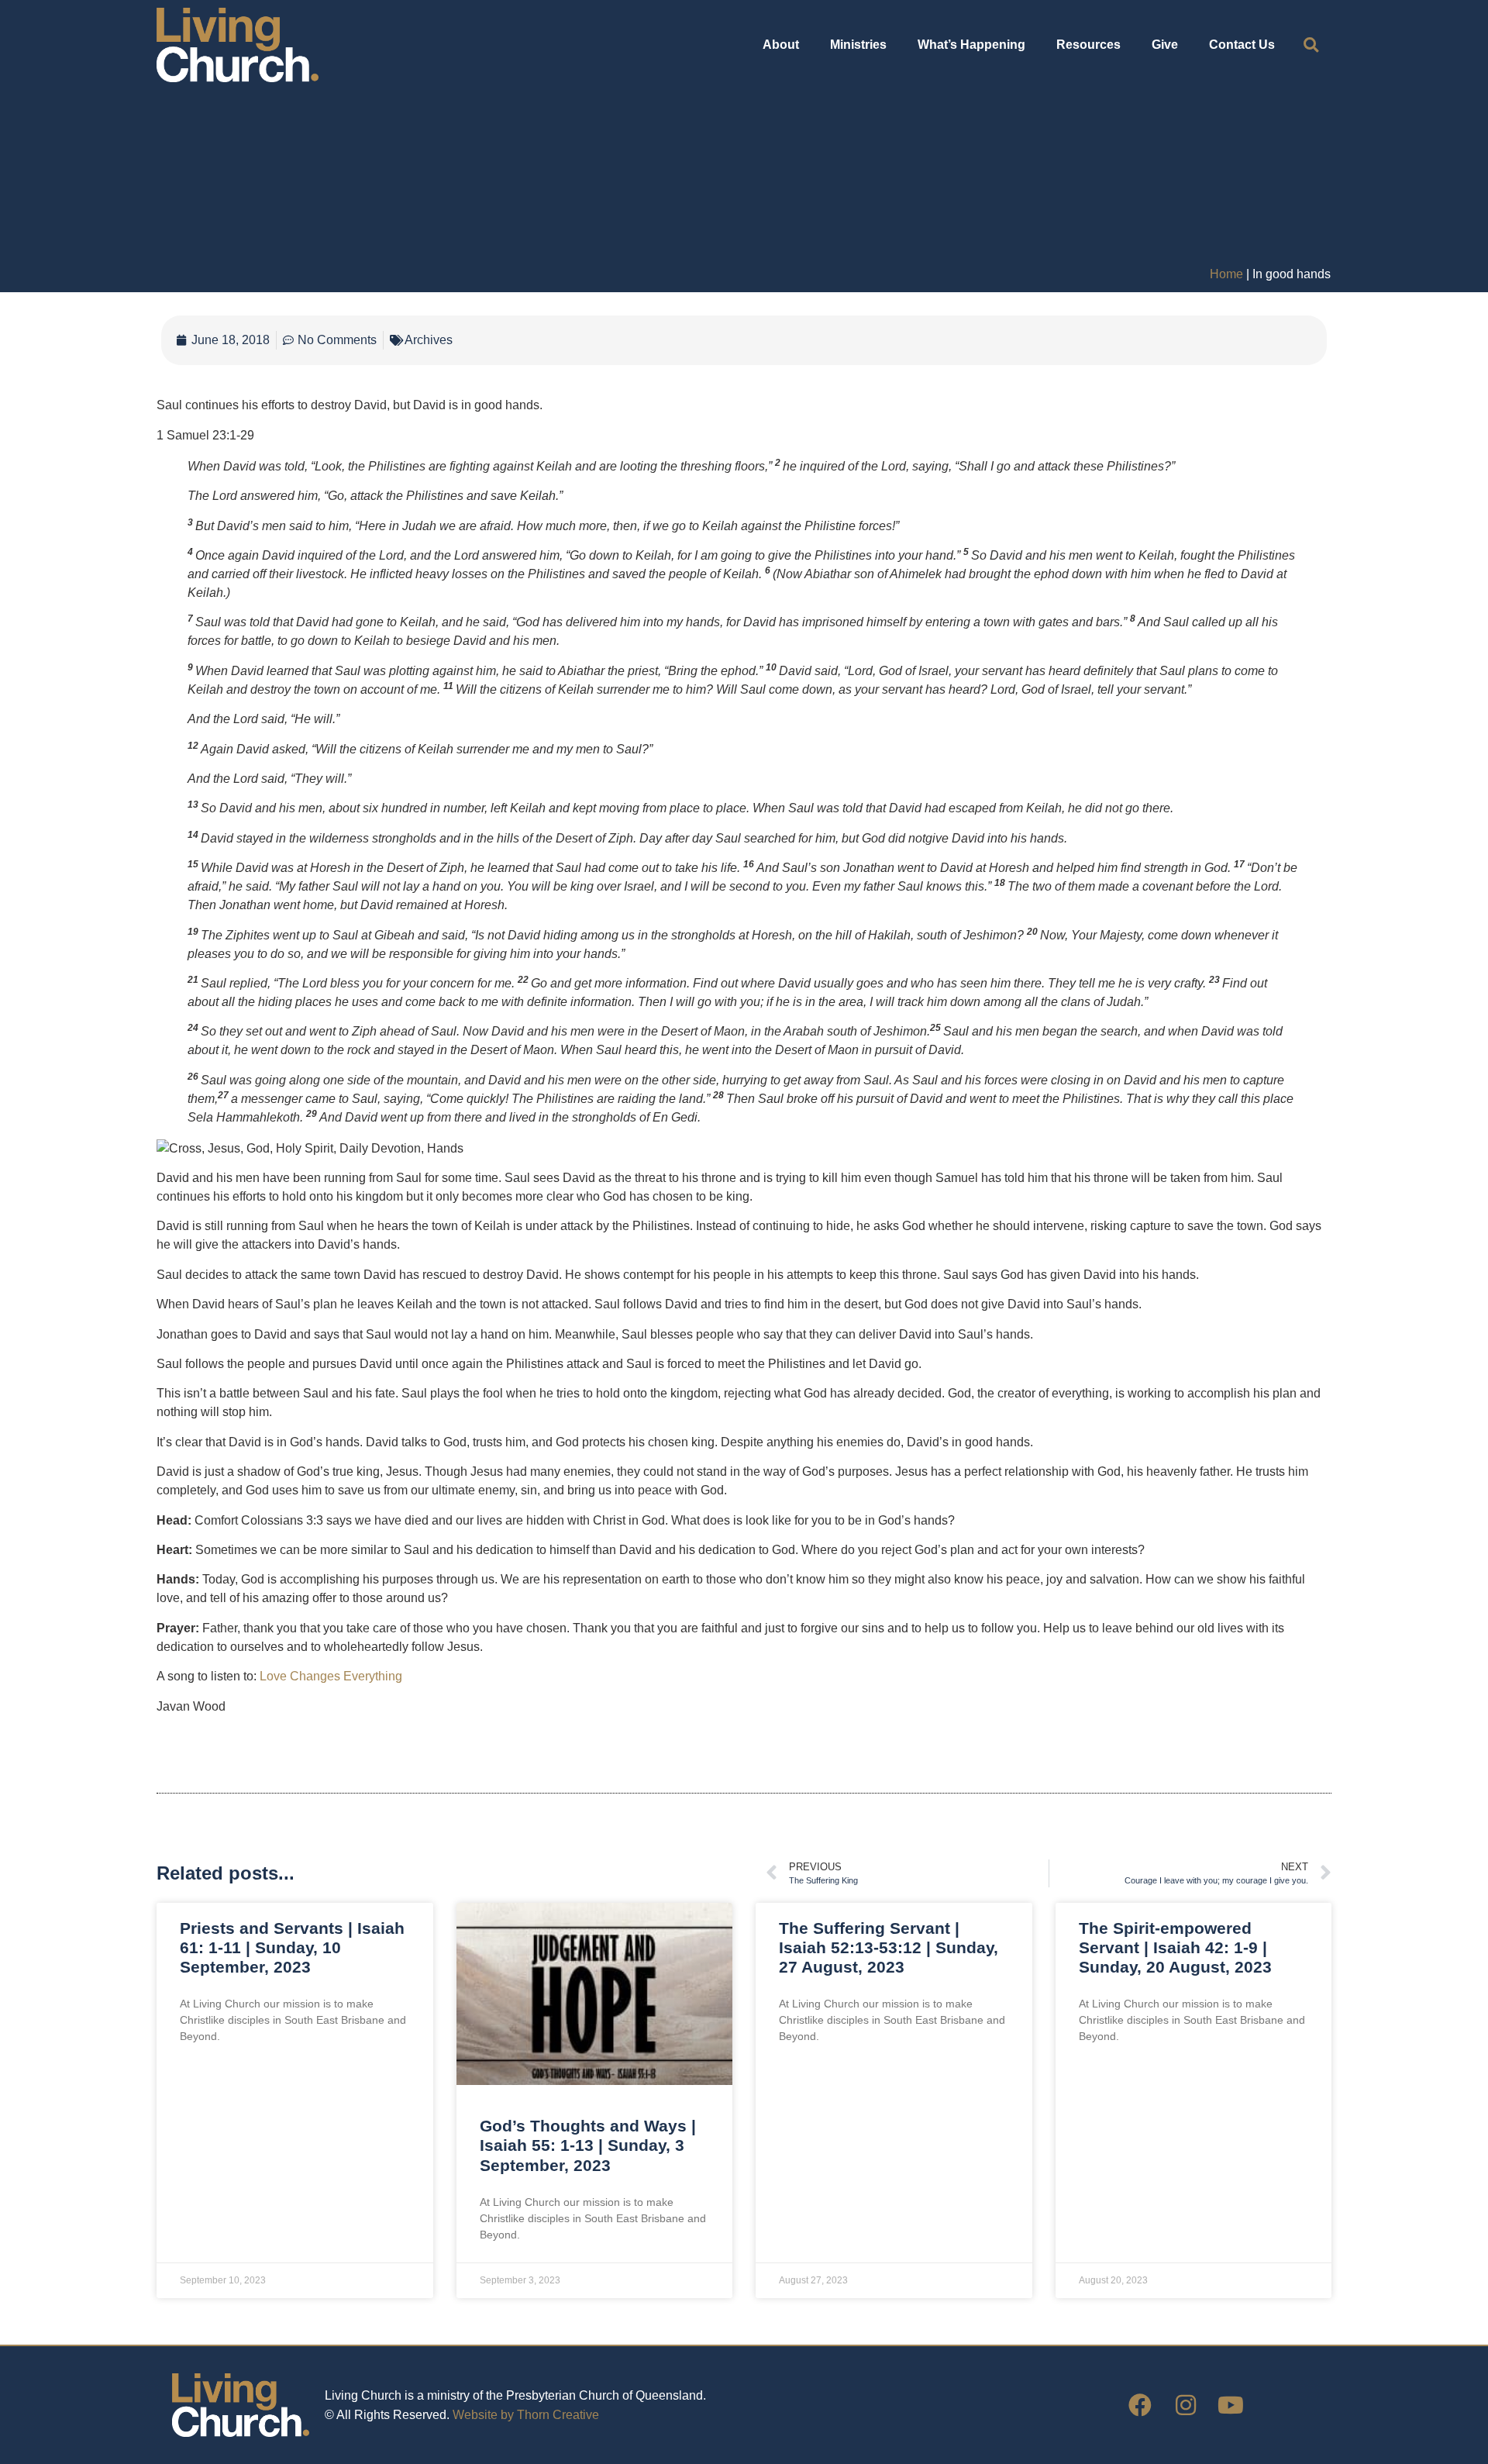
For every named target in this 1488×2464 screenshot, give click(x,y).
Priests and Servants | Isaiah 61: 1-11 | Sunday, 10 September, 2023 (292, 1947)
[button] (1311, 45)
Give (1165, 45)
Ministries (858, 45)
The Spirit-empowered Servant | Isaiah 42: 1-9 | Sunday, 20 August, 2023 (1175, 1947)
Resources (1088, 45)
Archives (429, 340)
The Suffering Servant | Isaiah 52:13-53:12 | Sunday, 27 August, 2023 (889, 1947)
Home (1226, 274)
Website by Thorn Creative (526, 2415)
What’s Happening (971, 45)
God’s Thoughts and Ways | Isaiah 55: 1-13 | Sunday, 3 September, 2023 (588, 2145)
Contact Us (1242, 45)
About (781, 45)
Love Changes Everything (331, 1676)
